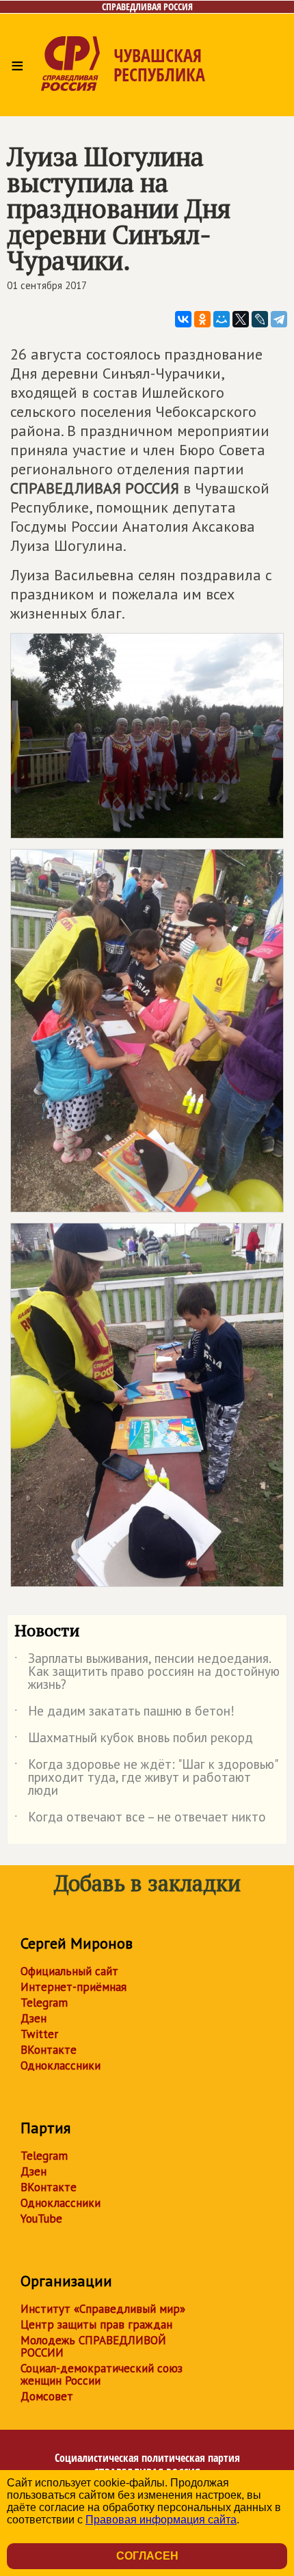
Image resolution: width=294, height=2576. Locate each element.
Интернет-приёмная (73, 1987)
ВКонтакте (49, 2050)
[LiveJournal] (260, 319)
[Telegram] (279, 319)
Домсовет (47, 2396)
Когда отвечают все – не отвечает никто (140, 1819)
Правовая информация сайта (161, 2520)
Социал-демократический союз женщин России (102, 2374)
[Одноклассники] (202, 319)
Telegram (44, 2003)
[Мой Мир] (222, 319)
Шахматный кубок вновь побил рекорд (134, 1740)
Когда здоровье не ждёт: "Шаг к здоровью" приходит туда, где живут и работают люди (146, 1778)
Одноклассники (61, 2065)
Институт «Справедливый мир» (103, 2309)
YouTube (41, 2219)
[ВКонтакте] (183, 319)
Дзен (34, 2018)
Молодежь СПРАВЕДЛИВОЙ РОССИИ (93, 2346)
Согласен (147, 2556)
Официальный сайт (69, 1971)
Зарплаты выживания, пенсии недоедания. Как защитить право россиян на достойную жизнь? (147, 1672)
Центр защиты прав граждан (96, 2324)
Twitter (39, 2034)
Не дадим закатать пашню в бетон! (124, 1713)
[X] (241, 319)
